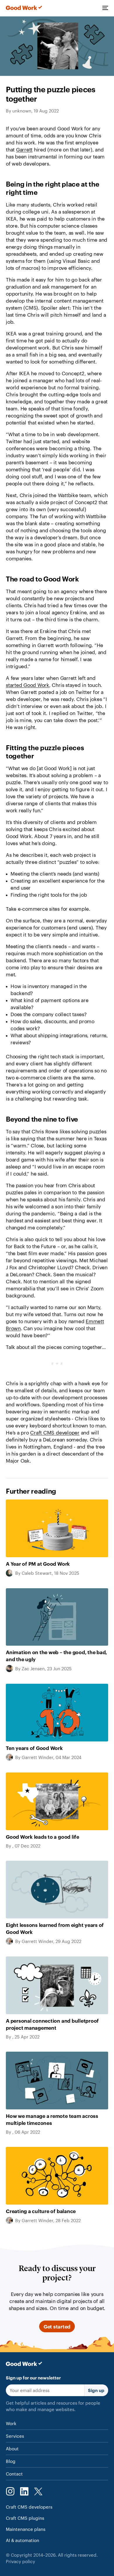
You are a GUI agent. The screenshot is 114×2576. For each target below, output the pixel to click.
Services (15, 2436)
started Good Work (27, 685)
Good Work (24, 8)
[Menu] (105, 8)
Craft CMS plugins (25, 2518)
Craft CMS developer (55, 1432)
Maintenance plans (26, 2529)
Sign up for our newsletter (33, 2378)
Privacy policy (20, 2561)
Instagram (10, 2491)
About (12, 2448)
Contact (14, 2474)
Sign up (96, 2390)
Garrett (24, 149)
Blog (11, 2461)
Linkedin (24, 2491)
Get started (57, 2326)
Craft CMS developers (29, 2507)
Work (11, 2423)
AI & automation (23, 2540)
